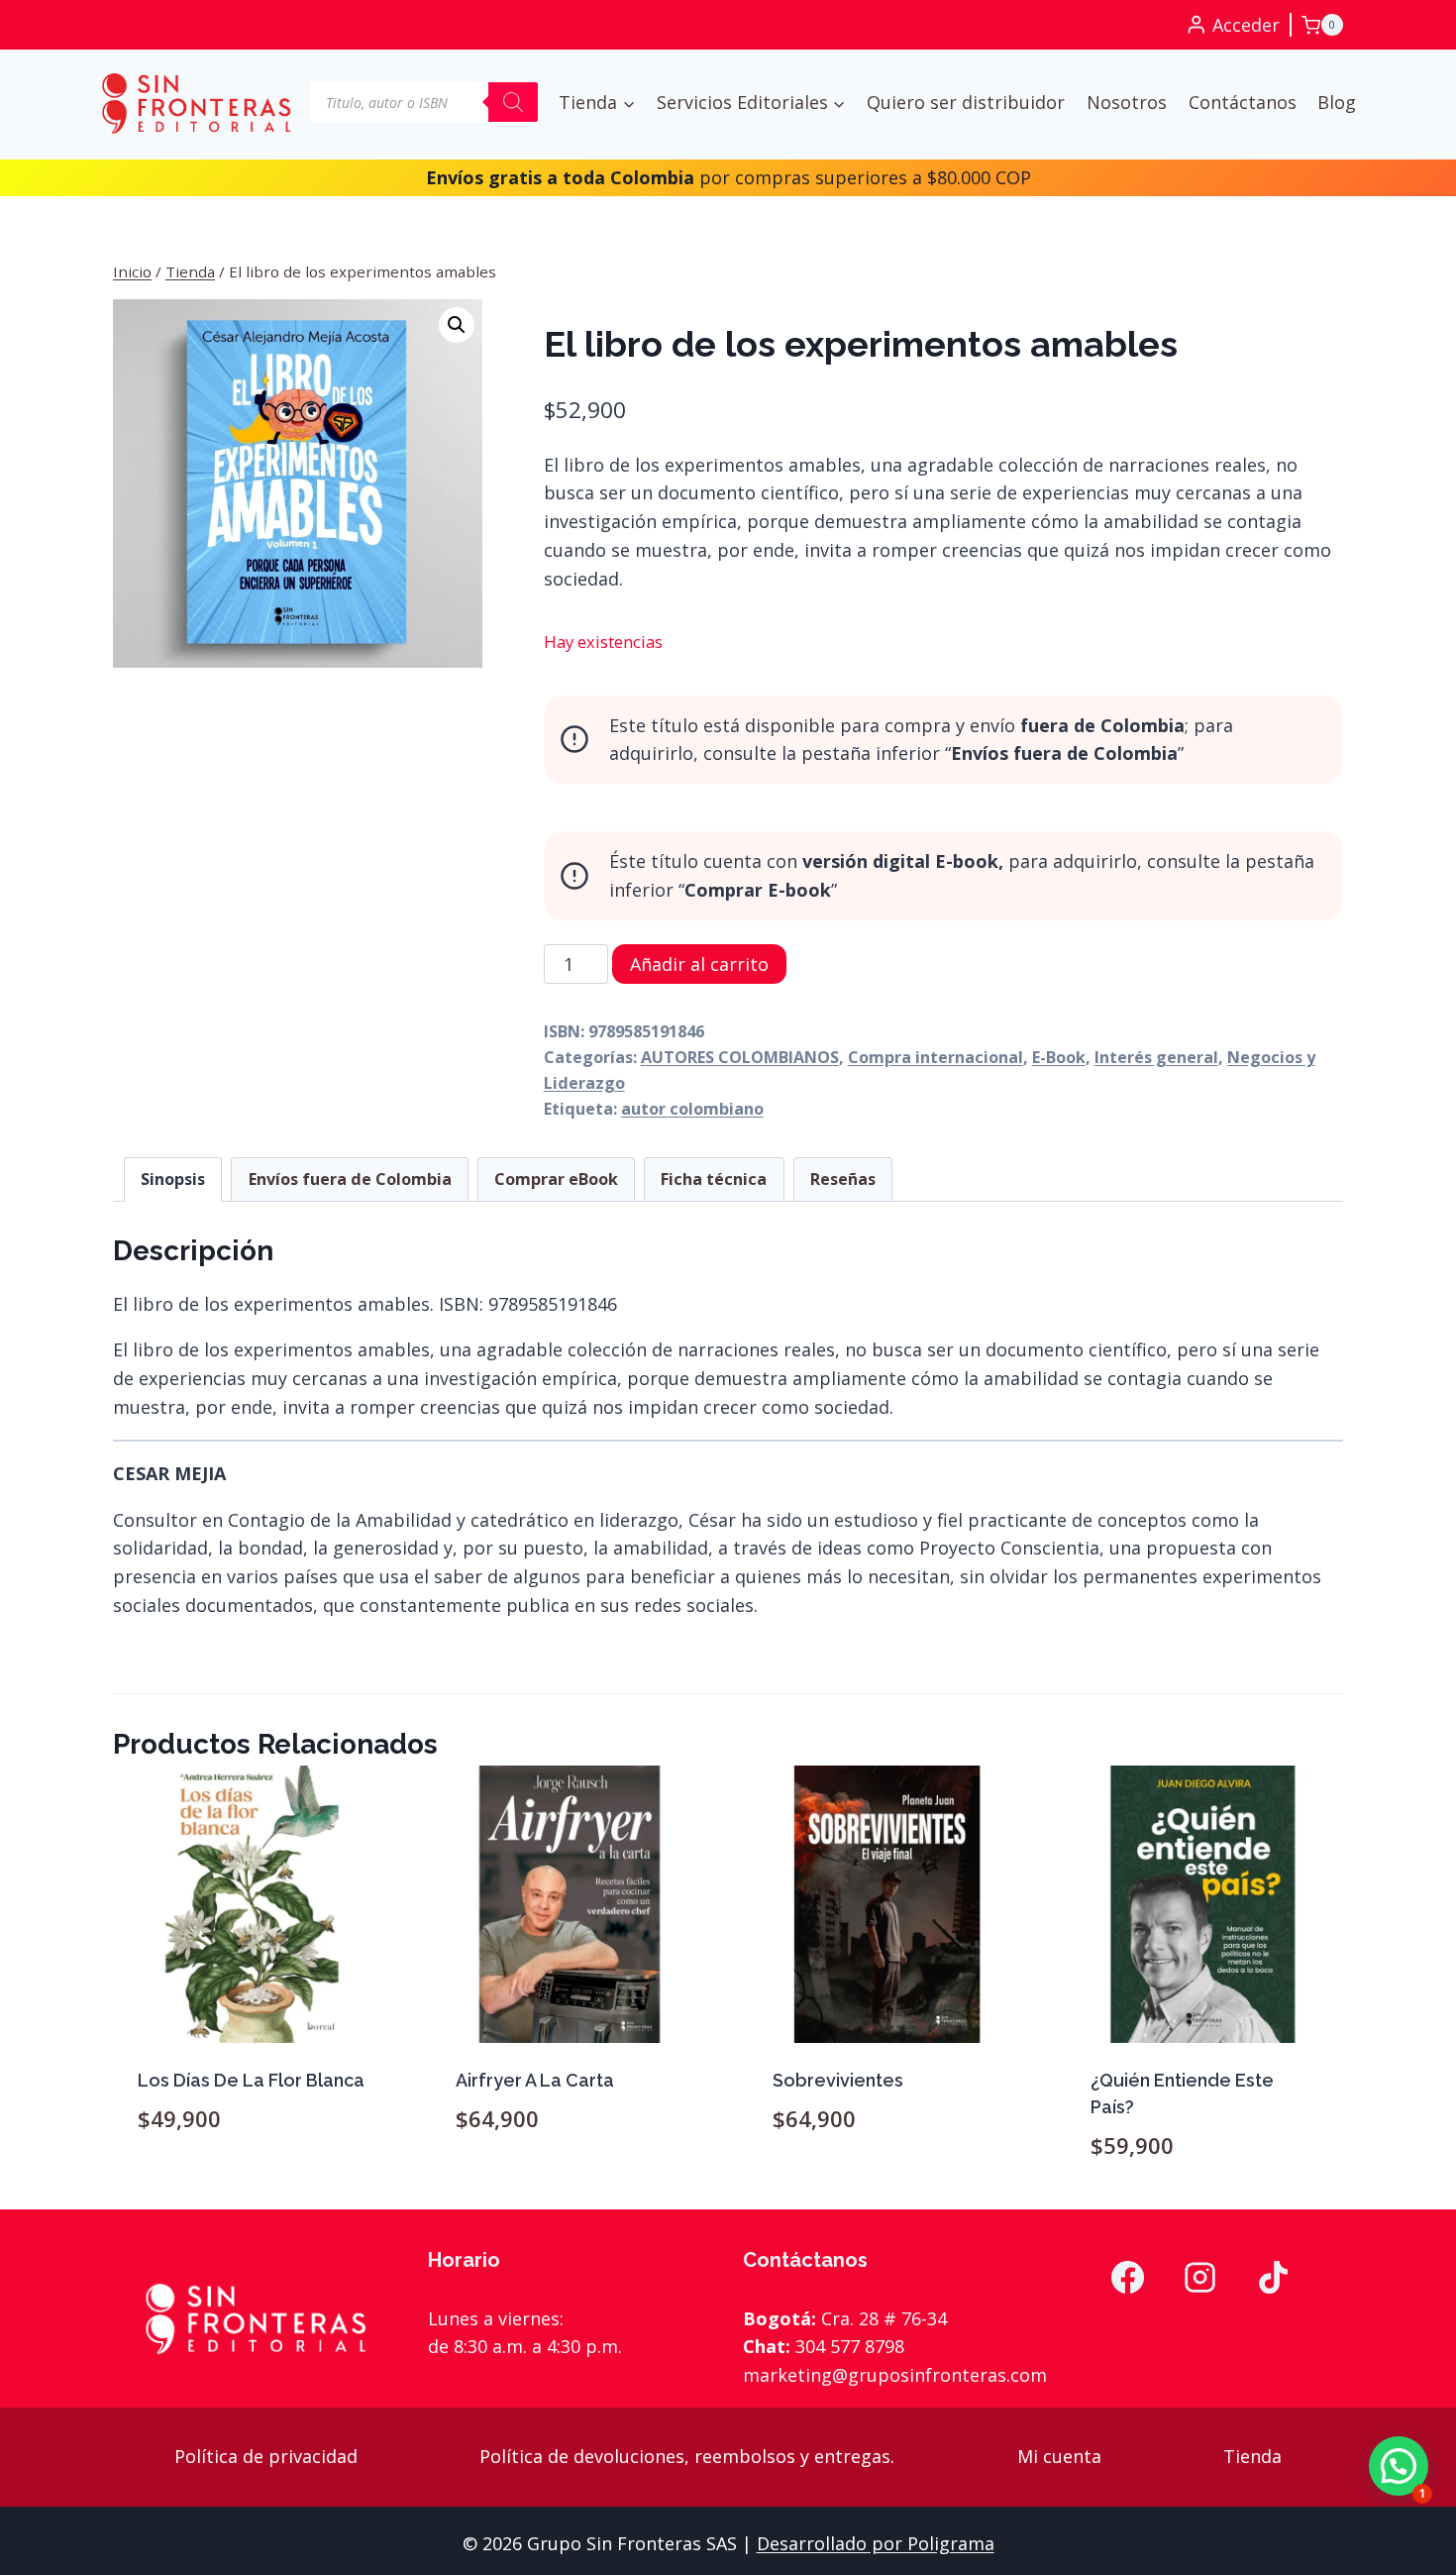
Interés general (1156, 1057)
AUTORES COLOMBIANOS (740, 1057)
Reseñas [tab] (843, 1179)
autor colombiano (692, 1109)
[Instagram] (1200, 2278)
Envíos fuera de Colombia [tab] (350, 1179)
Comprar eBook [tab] (556, 1179)
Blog (1337, 102)
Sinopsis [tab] (173, 1179)
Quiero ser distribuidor (966, 102)
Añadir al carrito (699, 964)
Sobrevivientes (838, 2080)
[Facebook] (1127, 2278)
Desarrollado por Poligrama (876, 2543)
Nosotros (1127, 102)
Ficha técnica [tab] (714, 1179)
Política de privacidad (266, 2456)
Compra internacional (936, 1057)
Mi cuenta (1059, 2456)
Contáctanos (1243, 102)
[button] (457, 325)
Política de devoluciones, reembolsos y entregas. (687, 2456)
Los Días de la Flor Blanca (251, 2080)
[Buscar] (513, 102)
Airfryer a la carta (535, 2080)
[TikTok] (1274, 2278)
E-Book (1059, 1057)
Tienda (1252, 2456)
